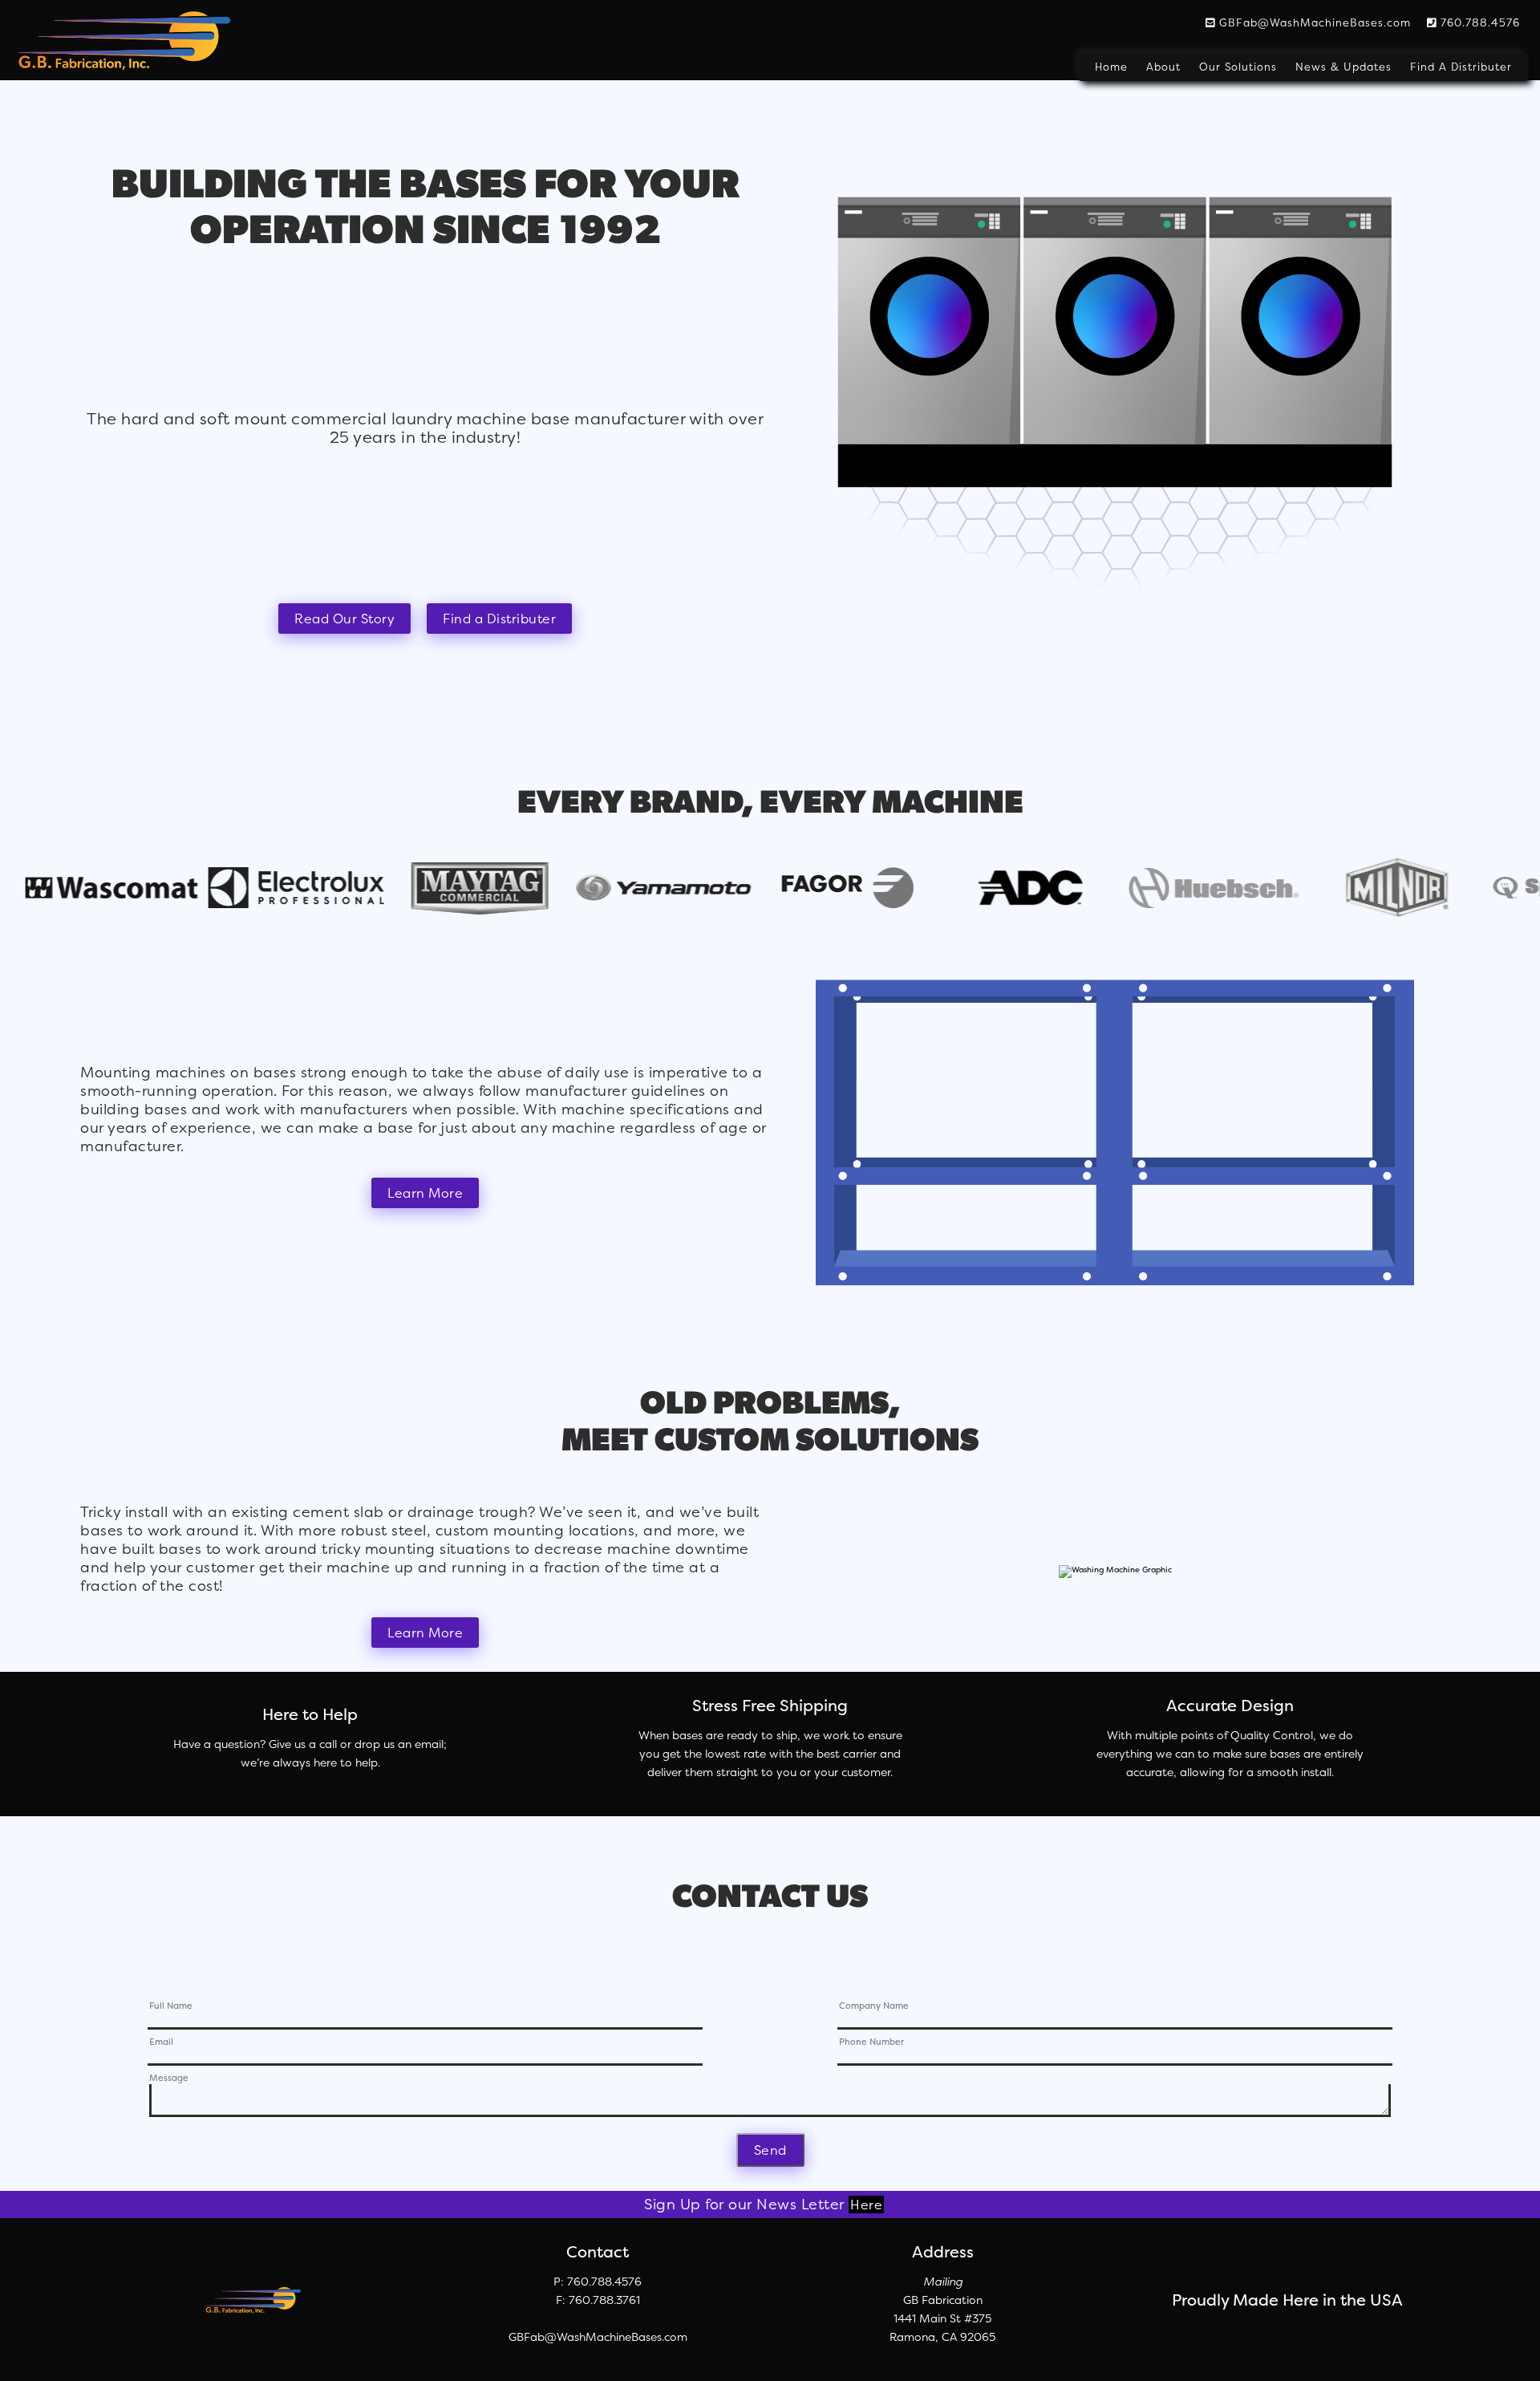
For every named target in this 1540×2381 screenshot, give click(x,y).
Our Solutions (1238, 67)
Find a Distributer (499, 619)
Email (161, 2043)
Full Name (171, 2007)
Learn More (425, 1193)
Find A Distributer (1461, 67)
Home (1111, 67)
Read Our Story (344, 619)
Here (866, 2205)
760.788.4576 (1478, 22)
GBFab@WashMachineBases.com (1313, 22)
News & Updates (1343, 67)
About (1163, 67)
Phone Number (871, 2043)
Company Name (874, 2007)
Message (169, 2079)
